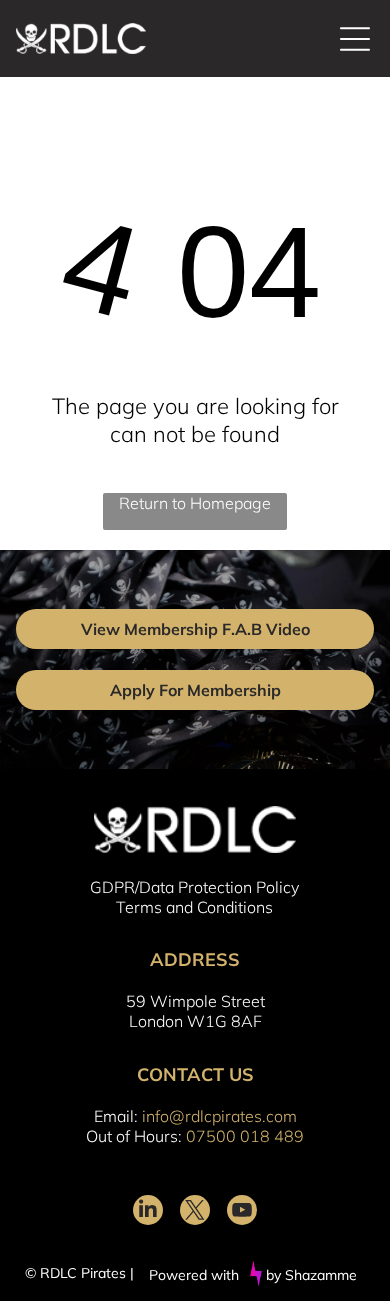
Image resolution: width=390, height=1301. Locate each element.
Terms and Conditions (194, 907)
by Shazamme (311, 1275)
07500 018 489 (245, 1136)
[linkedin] (148, 1212)
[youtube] (242, 1212)
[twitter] (195, 1212)
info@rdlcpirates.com (219, 1116)
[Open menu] (355, 39)
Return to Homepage (195, 503)
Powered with (194, 1275)
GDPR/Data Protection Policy (194, 887)
